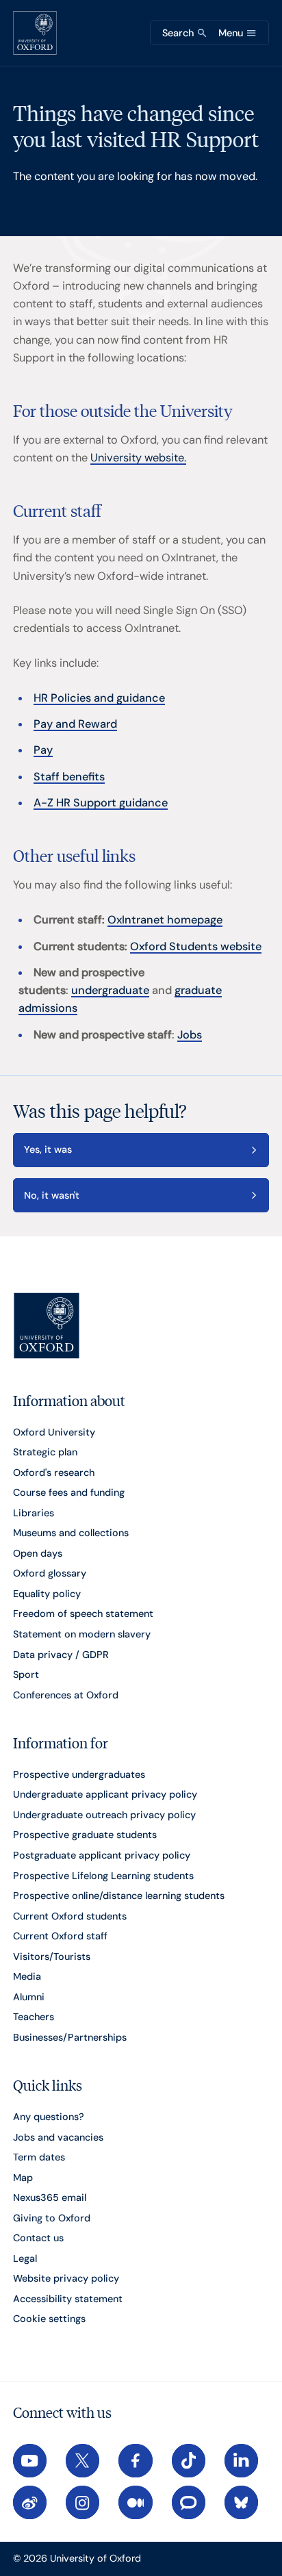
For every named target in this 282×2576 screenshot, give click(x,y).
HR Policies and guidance (99, 698)
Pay (43, 750)
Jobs (190, 1035)
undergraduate (110, 990)
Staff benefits (69, 777)
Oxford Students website (196, 946)
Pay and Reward (75, 724)
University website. (138, 458)
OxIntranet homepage (165, 920)
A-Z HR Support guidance (101, 803)
